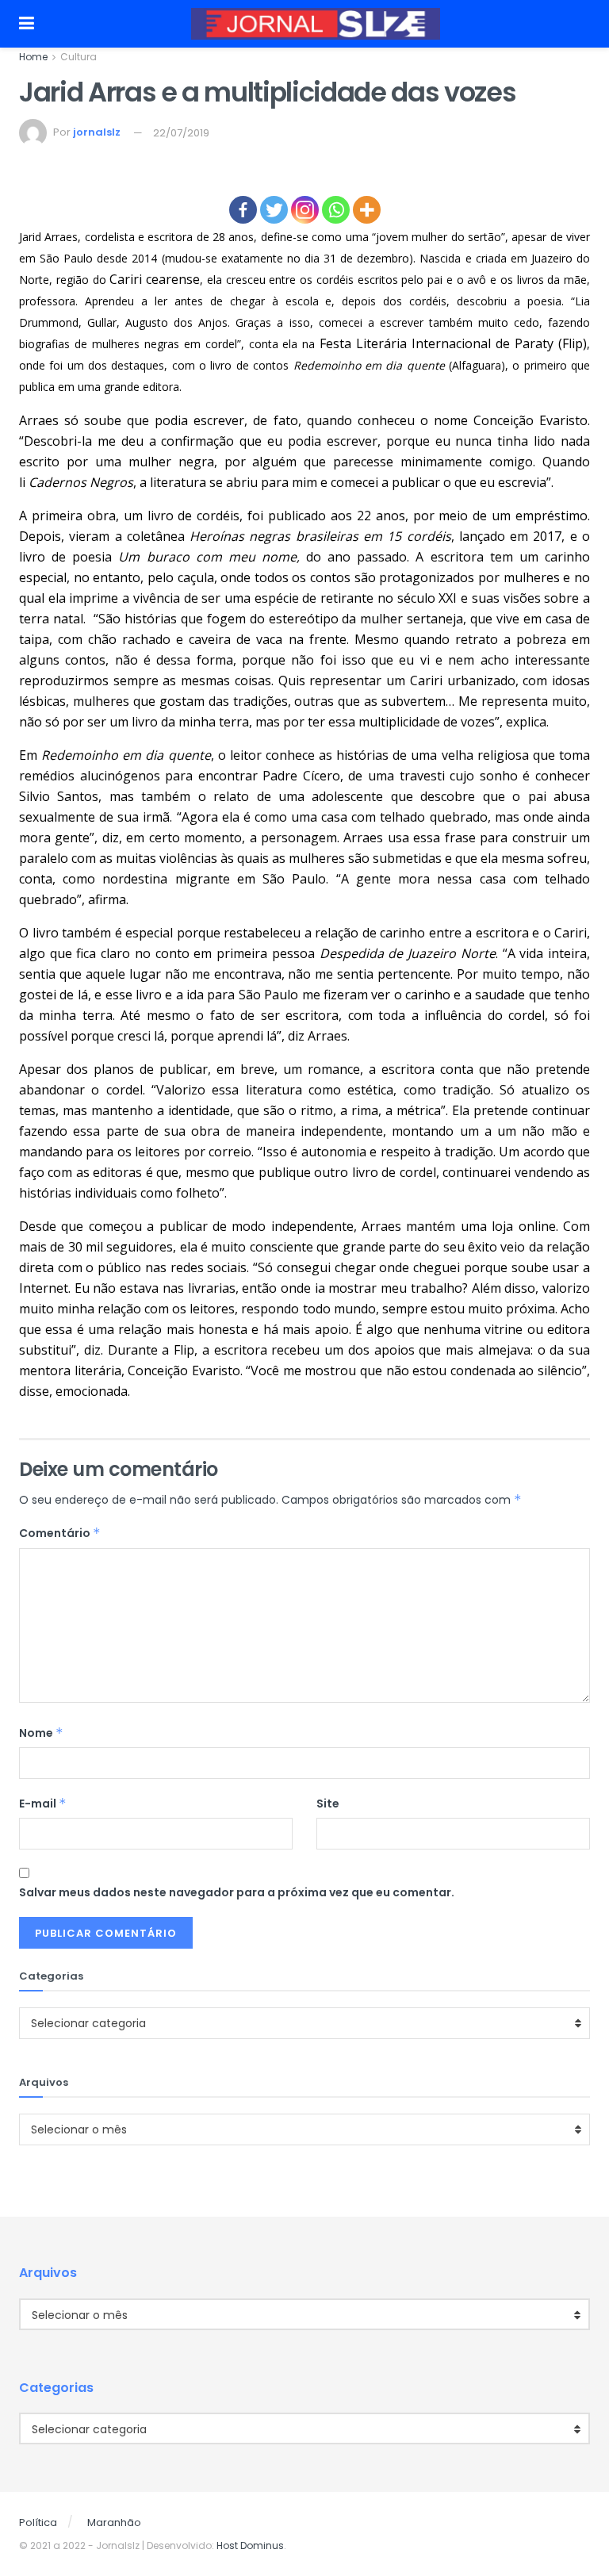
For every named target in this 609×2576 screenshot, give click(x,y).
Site (328, 1804)
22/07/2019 (181, 133)
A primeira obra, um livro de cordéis (129, 516)
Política (38, 2522)
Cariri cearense (155, 279)
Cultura (79, 57)
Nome (41, 1733)
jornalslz (97, 133)
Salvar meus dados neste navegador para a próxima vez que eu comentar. (237, 1892)
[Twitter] (274, 210)
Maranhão (114, 2522)
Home (33, 57)
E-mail (43, 1804)
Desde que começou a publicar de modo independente (186, 1226)
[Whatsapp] (336, 210)
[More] (367, 210)
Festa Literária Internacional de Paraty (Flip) (453, 343)
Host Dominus (250, 2545)
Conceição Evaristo (530, 420)
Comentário (60, 1533)
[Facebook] (243, 210)
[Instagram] (305, 210)
